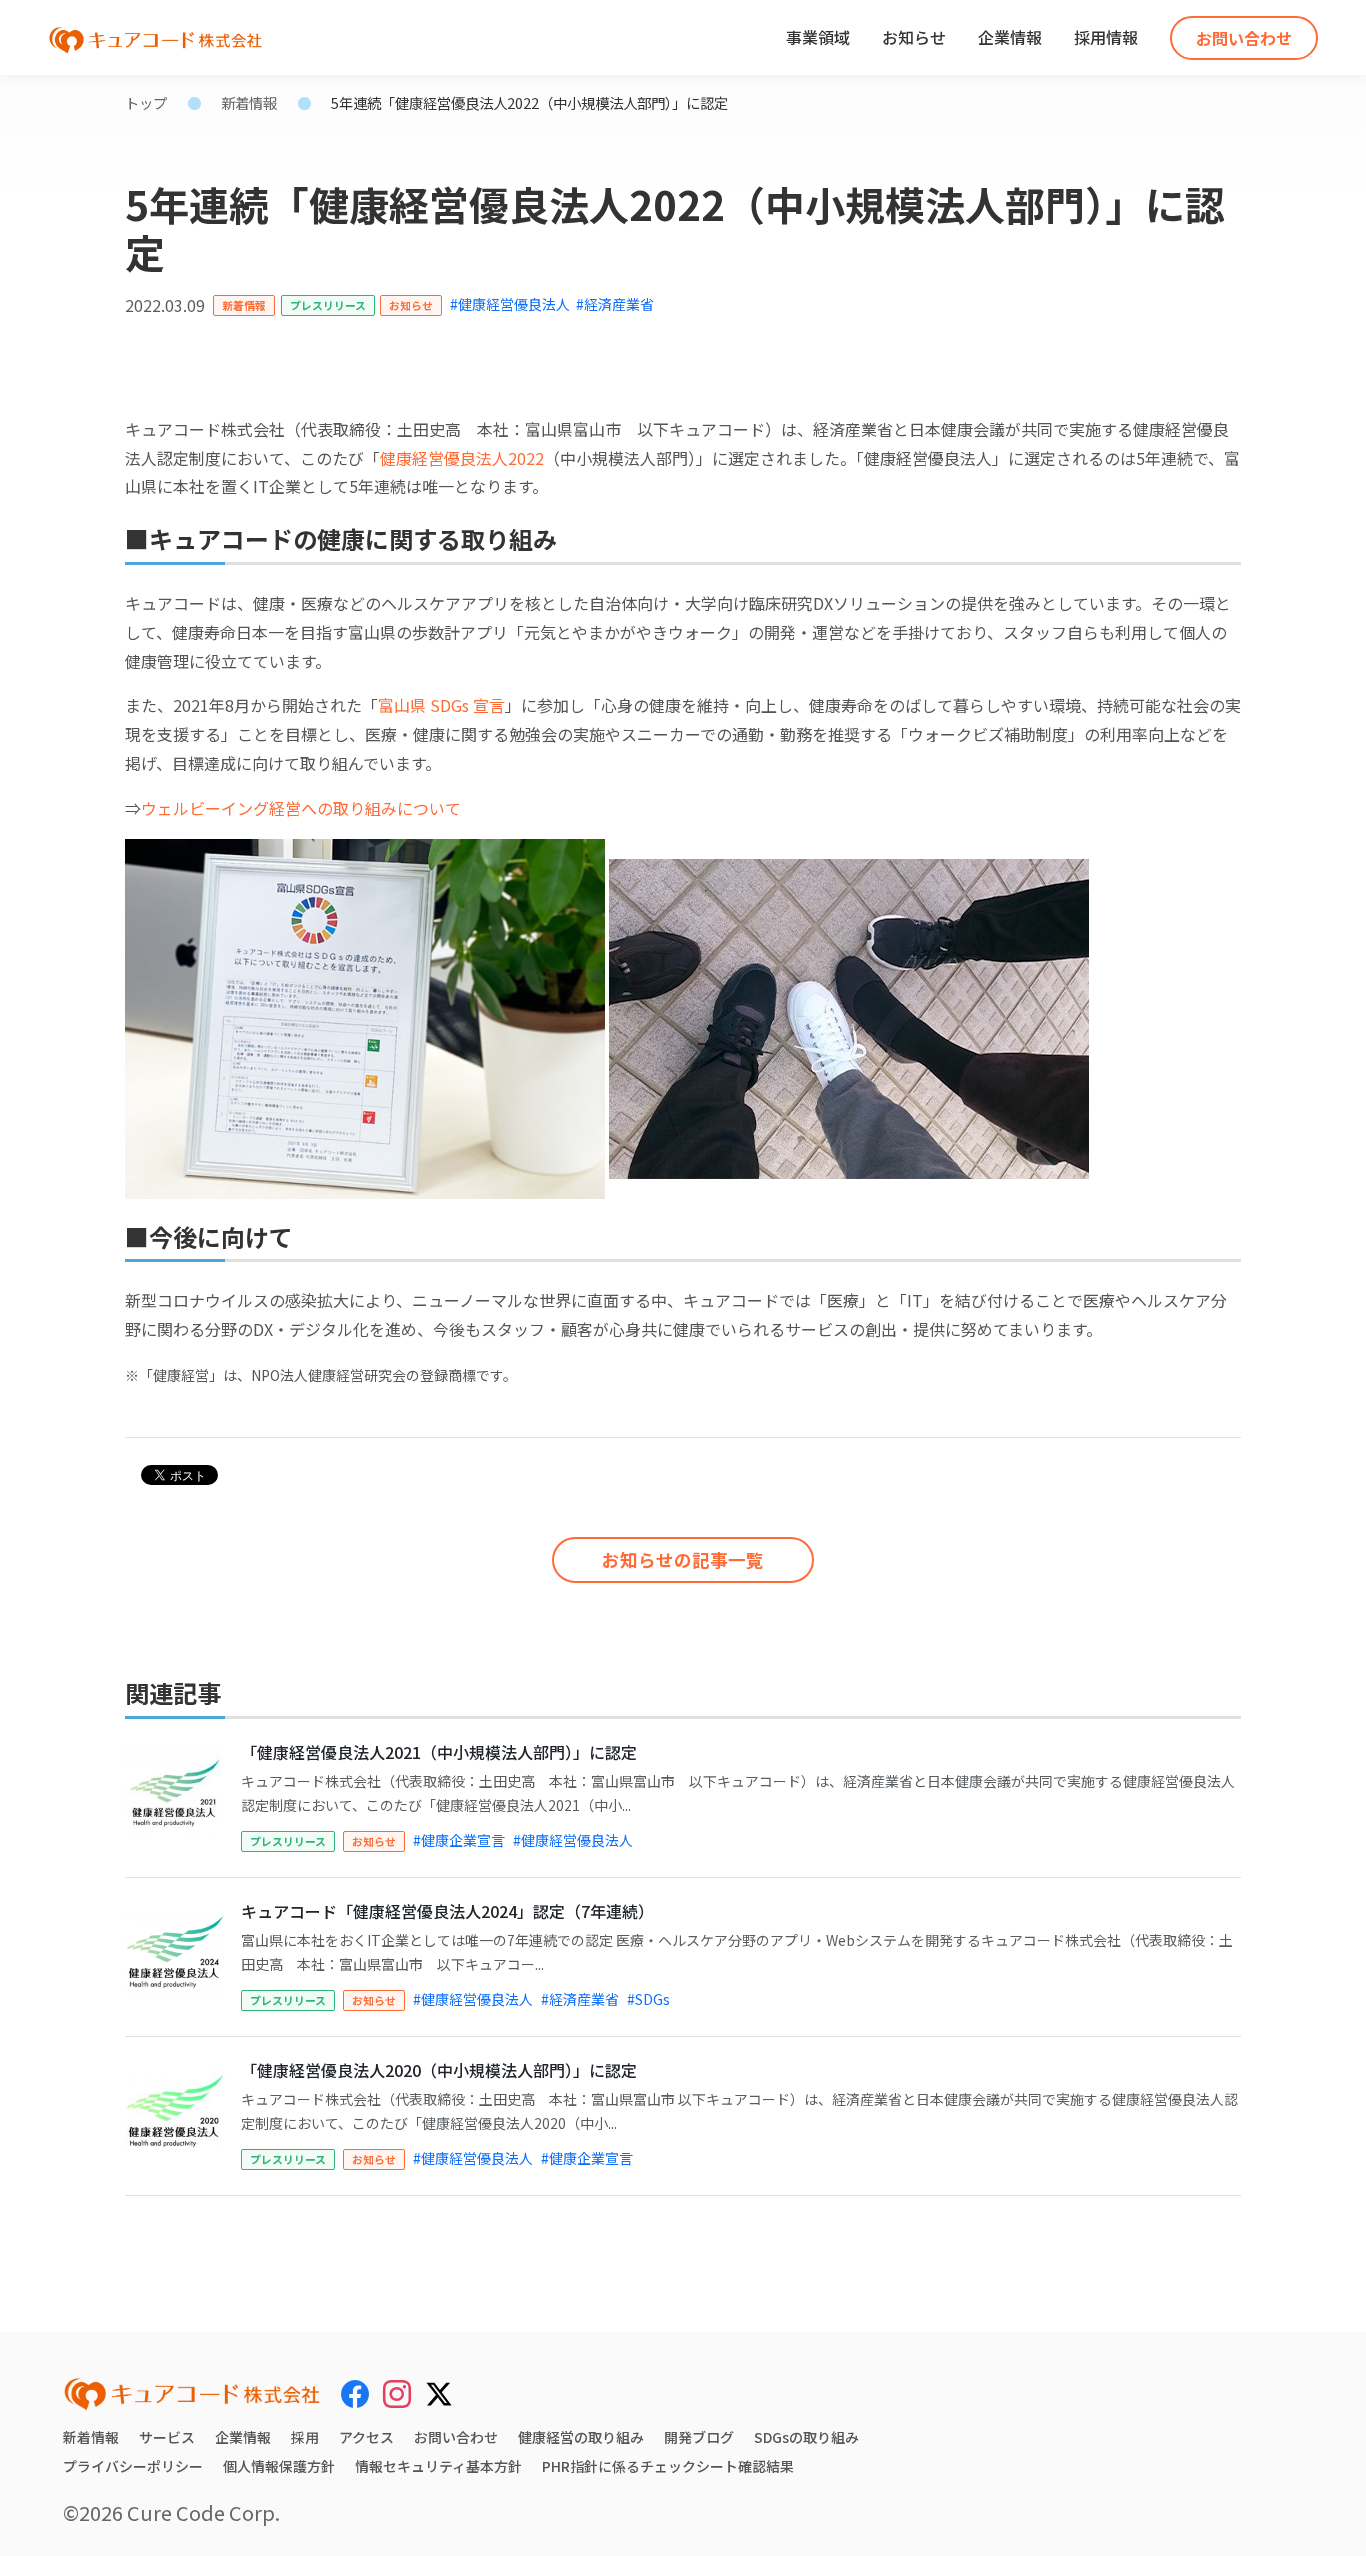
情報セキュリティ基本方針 (438, 2466)
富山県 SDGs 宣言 (441, 705)
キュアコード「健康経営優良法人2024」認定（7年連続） (447, 1911)
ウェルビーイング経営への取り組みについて (301, 808)
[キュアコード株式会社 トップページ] (192, 2394)
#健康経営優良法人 (510, 304)
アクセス (366, 2437)
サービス (167, 2437)
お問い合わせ (1244, 38)
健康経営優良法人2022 (462, 458)
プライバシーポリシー (133, 2466)
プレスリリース (328, 305)
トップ (146, 102)
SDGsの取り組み (806, 2437)
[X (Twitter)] (439, 2391)
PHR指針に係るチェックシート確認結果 (668, 2466)
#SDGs (648, 1999)
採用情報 (1106, 37)
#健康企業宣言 (459, 1840)
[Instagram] (397, 2394)
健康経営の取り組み (581, 2437)
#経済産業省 (615, 304)
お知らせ (914, 37)
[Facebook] (355, 2394)
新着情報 (249, 102)
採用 (305, 2437)
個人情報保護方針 (279, 2466)
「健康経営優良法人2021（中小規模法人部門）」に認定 (439, 1752)
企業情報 (1010, 37)
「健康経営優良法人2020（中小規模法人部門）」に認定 (439, 2070)
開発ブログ (699, 2437)
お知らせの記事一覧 (683, 1559)
